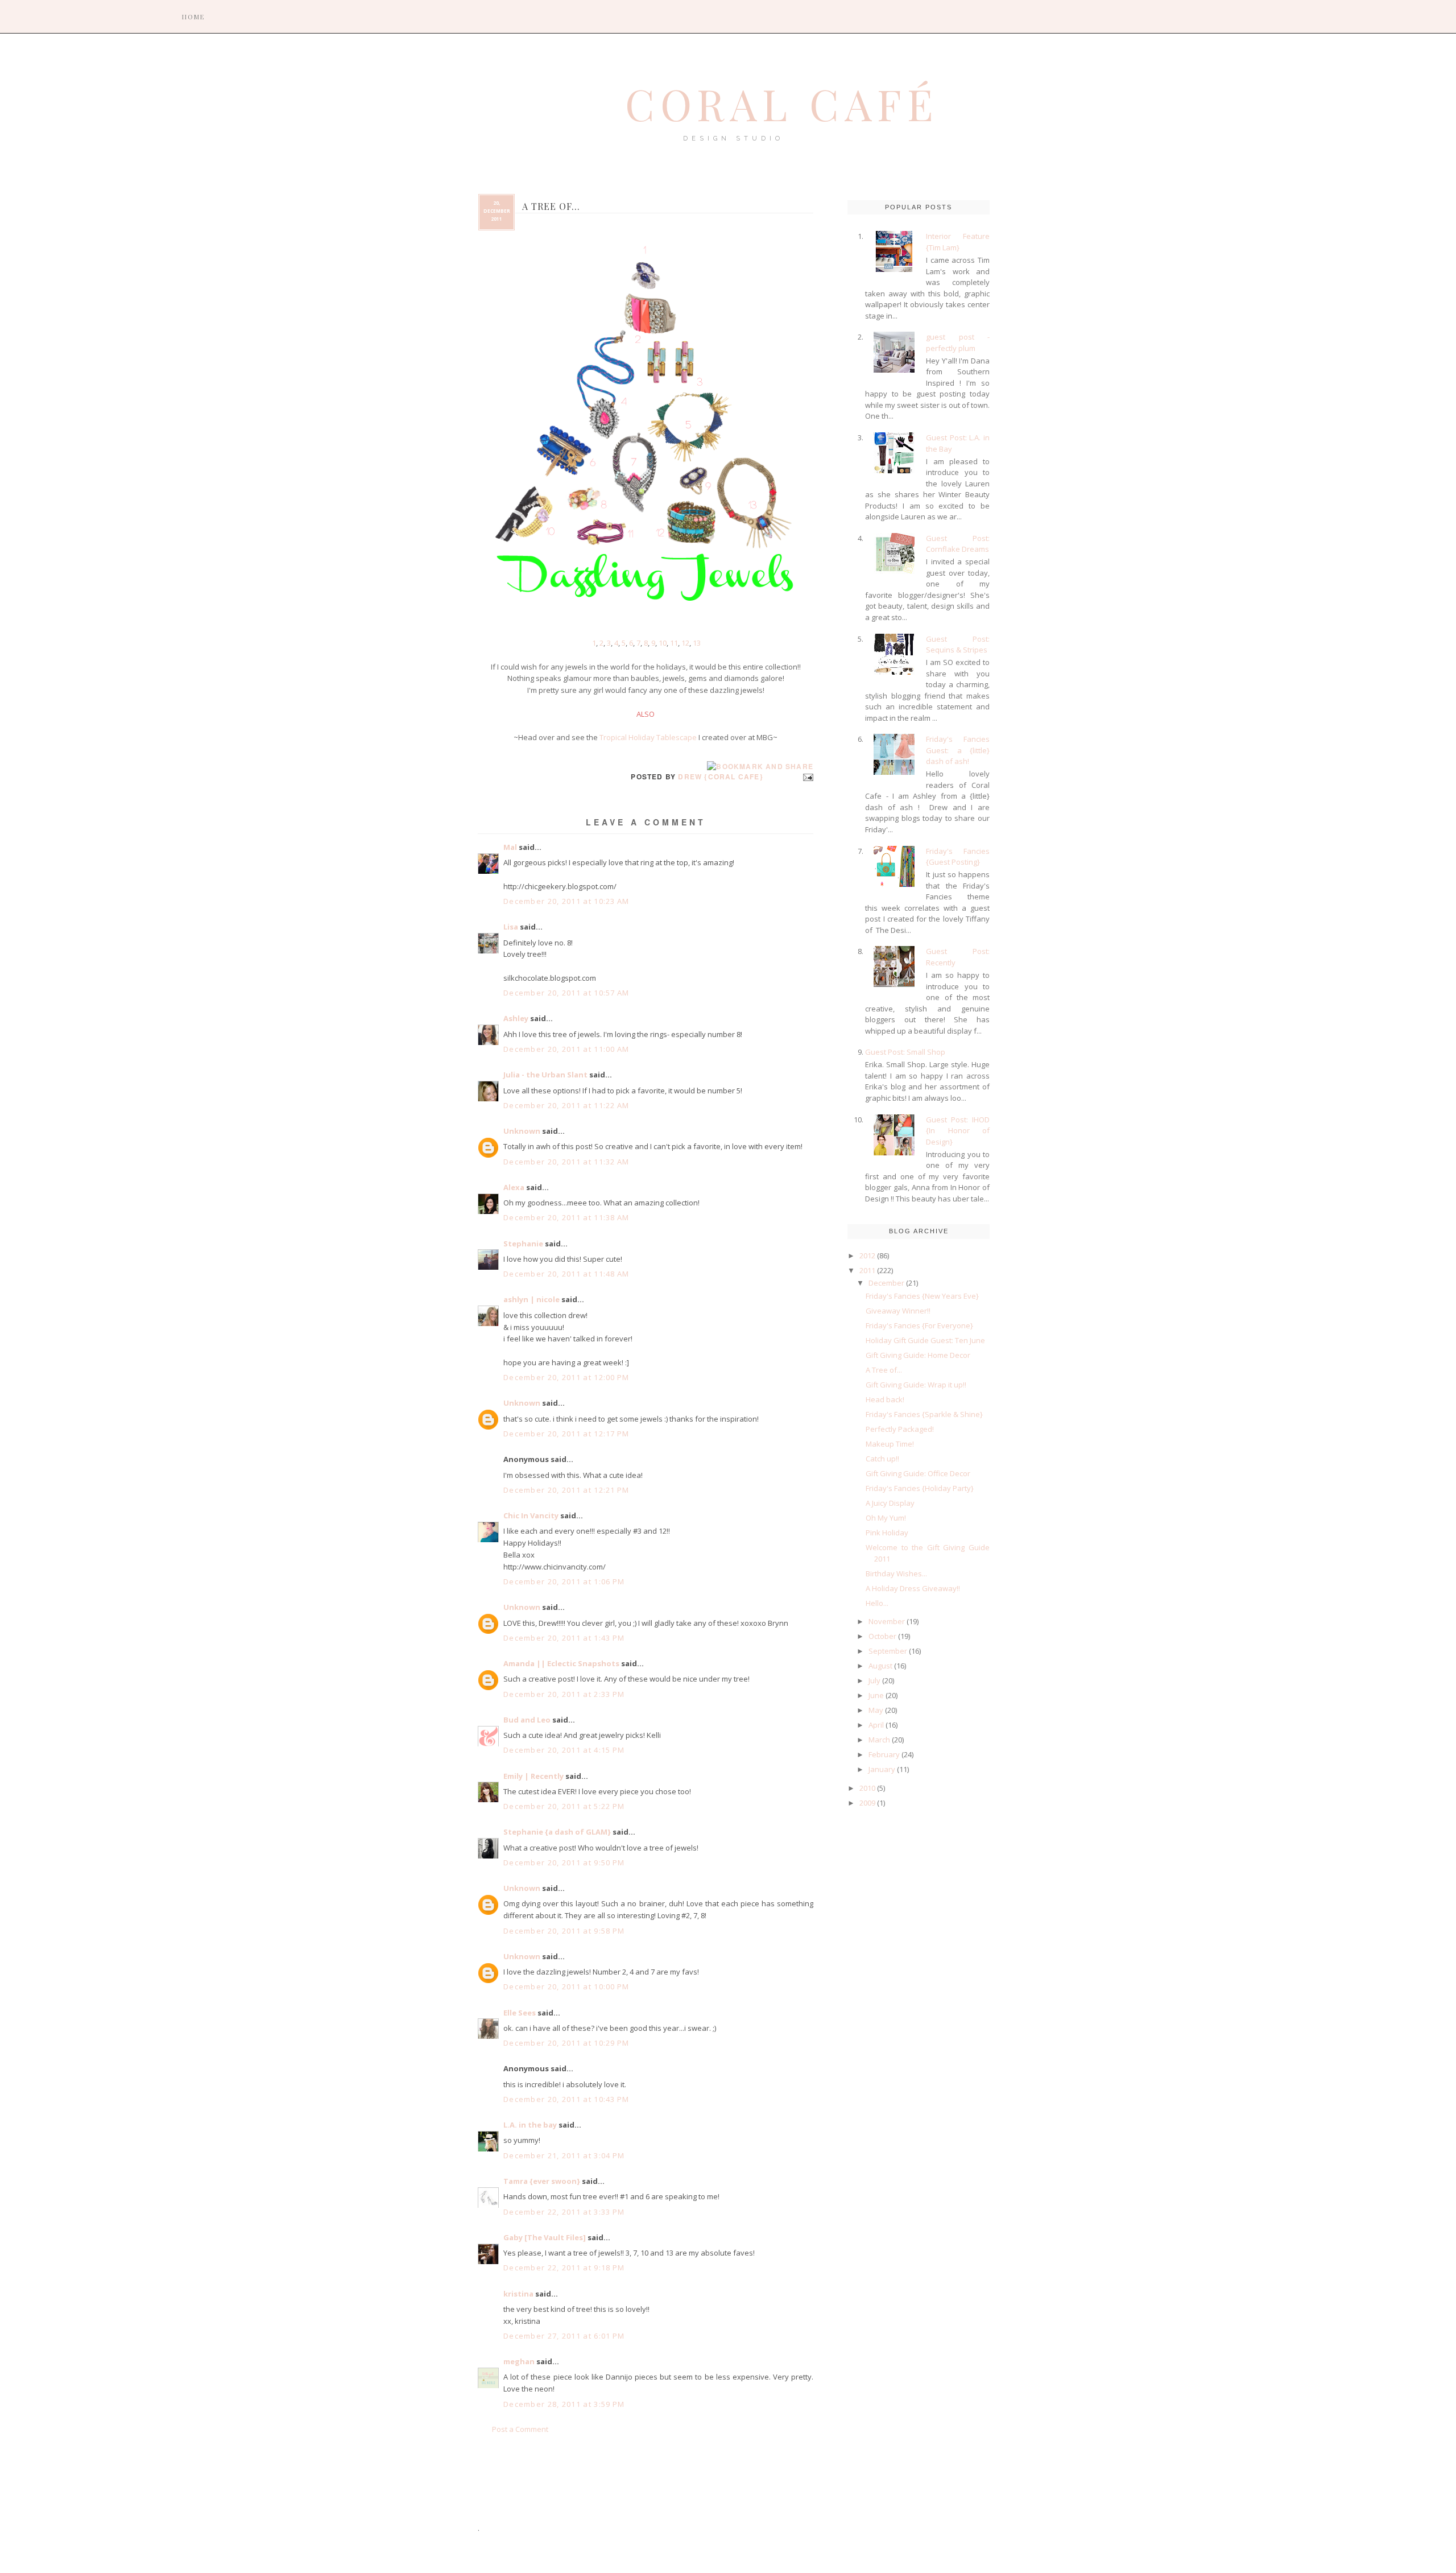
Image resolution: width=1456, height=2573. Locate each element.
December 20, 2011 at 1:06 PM (564, 1581)
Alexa (514, 1187)
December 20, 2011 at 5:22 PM (564, 1806)
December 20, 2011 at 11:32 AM (566, 1162)
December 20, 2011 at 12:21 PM (566, 1490)
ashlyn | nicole (531, 1299)
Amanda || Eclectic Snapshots (561, 1663)
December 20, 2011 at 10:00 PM (566, 1986)
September (888, 1651)
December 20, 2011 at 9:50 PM (564, 1862)
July (874, 1680)
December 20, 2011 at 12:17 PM (566, 1434)
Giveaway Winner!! (898, 1311)
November (887, 1621)
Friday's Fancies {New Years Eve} (922, 1296)
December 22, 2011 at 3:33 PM (564, 2212)
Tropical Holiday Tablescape (648, 737)
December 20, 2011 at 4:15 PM (564, 1750)
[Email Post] (806, 777)
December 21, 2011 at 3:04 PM (564, 2155)
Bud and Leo (527, 1720)
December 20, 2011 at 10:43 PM (566, 2099)
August (880, 1666)
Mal (510, 847)
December (886, 1283)
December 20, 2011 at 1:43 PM (564, 1638)
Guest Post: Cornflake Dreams (958, 544)
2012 (867, 1255)
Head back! (885, 1399)
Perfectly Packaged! (900, 1429)
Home (193, 17)
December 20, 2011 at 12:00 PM (566, 1377)
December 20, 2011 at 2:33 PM (564, 1694)
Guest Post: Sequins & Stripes (958, 645)
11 (674, 643)
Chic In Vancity (531, 1515)
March (879, 1740)
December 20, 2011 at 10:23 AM (566, 901)
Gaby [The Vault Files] (545, 2237)
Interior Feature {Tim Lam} (958, 242)
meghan (519, 2361)
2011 (867, 1270)
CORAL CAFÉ (782, 104)
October (882, 1636)
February (884, 1754)
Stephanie (523, 1244)
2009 (867, 1803)
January (882, 1769)
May (876, 1710)
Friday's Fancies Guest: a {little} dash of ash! (958, 750)
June (876, 1695)
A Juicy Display (890, 1503)
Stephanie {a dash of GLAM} (557, 1832)
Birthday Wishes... (896, 1573)
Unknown (522, 1131)
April (876, 1725)
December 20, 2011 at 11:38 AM (566, 1217)
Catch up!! (882, 1459)
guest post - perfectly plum (958, 342)
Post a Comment (520, 2429)
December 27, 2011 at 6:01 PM (564, 2336)
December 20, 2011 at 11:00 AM (566, 1049)
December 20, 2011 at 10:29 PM (566, 2043)
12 (685, 643)
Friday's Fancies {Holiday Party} (920, 1488)
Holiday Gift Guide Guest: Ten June (925, 1340)
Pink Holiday (887, 1533)
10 (663, 643)
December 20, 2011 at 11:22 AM (566, 1105)
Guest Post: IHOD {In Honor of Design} (958, 1131)
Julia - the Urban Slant (545, 1075)
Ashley (516, 1018)
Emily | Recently (533, 1776)
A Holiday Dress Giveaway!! (913, 1588)
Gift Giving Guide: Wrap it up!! (916, 1385)
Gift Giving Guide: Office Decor (918, 1473)
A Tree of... (884, 1370)
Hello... (877, 1603)
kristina (518, 2294)
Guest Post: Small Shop (905, 1052)
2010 (867, 1788)
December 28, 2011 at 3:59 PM (564, 2404)
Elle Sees (520, 2013)
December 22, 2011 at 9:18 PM (564, 2268)
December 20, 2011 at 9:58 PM (564, 1931)
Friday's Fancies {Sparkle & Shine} (924, 1414)
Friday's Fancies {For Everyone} (919, 1325)
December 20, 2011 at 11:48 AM (566, 1274)
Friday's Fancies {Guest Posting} (958, 857)
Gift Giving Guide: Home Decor (918, 1355)
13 (697, 643)
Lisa (511, 927)
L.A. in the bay (530, 2125)
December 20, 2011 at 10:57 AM (566, 993)
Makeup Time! (890, 1444)
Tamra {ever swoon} (542, 2181)
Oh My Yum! (886, 1518)
